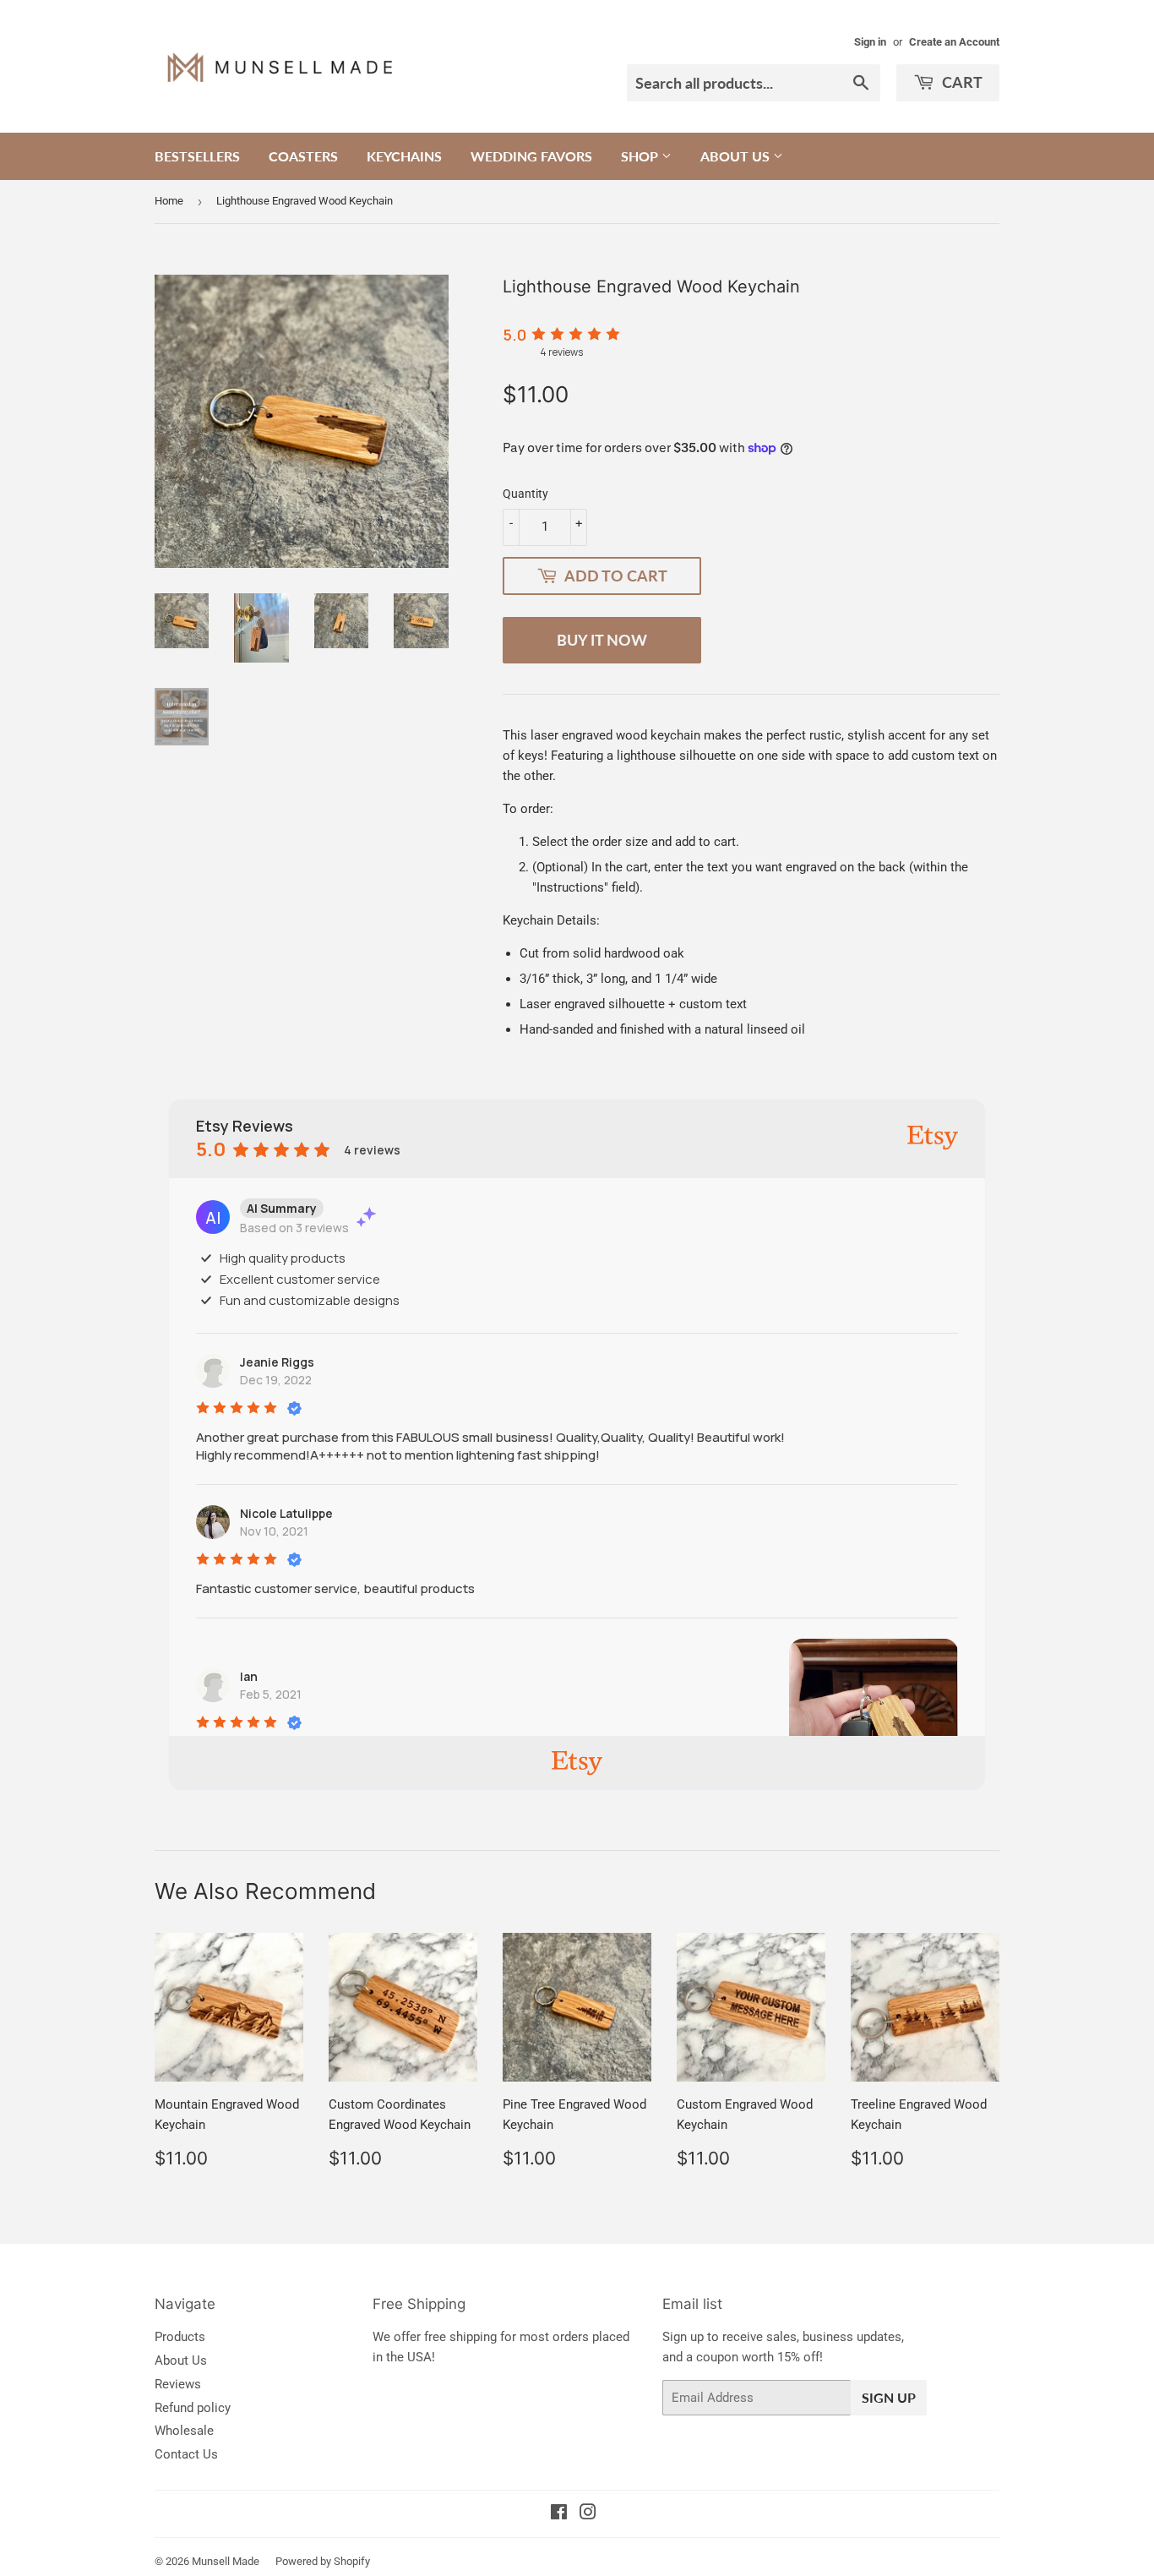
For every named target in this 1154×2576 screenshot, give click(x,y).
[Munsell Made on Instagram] (588, 2514)
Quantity (525, 494)
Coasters (303, 156)
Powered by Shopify (323, 2561)
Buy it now (602, 640)
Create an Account (954, 42)
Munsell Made (226, 2561)
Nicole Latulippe (286, 1513)
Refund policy (193, 2408)
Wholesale (184, 2431)
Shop (641, 156)
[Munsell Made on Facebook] (559, 2514)
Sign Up (889, 2397)
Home (169, 201)
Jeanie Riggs (277, 1362)
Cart (961, 82)
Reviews (178, 2384)
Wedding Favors (531, 156)
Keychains (404, 156)
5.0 (514, 335)
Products (180, 2337)
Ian (249, 1676)
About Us (737, 156)
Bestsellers (197, 156)
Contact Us (186, 2454)
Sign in (870, 42)
